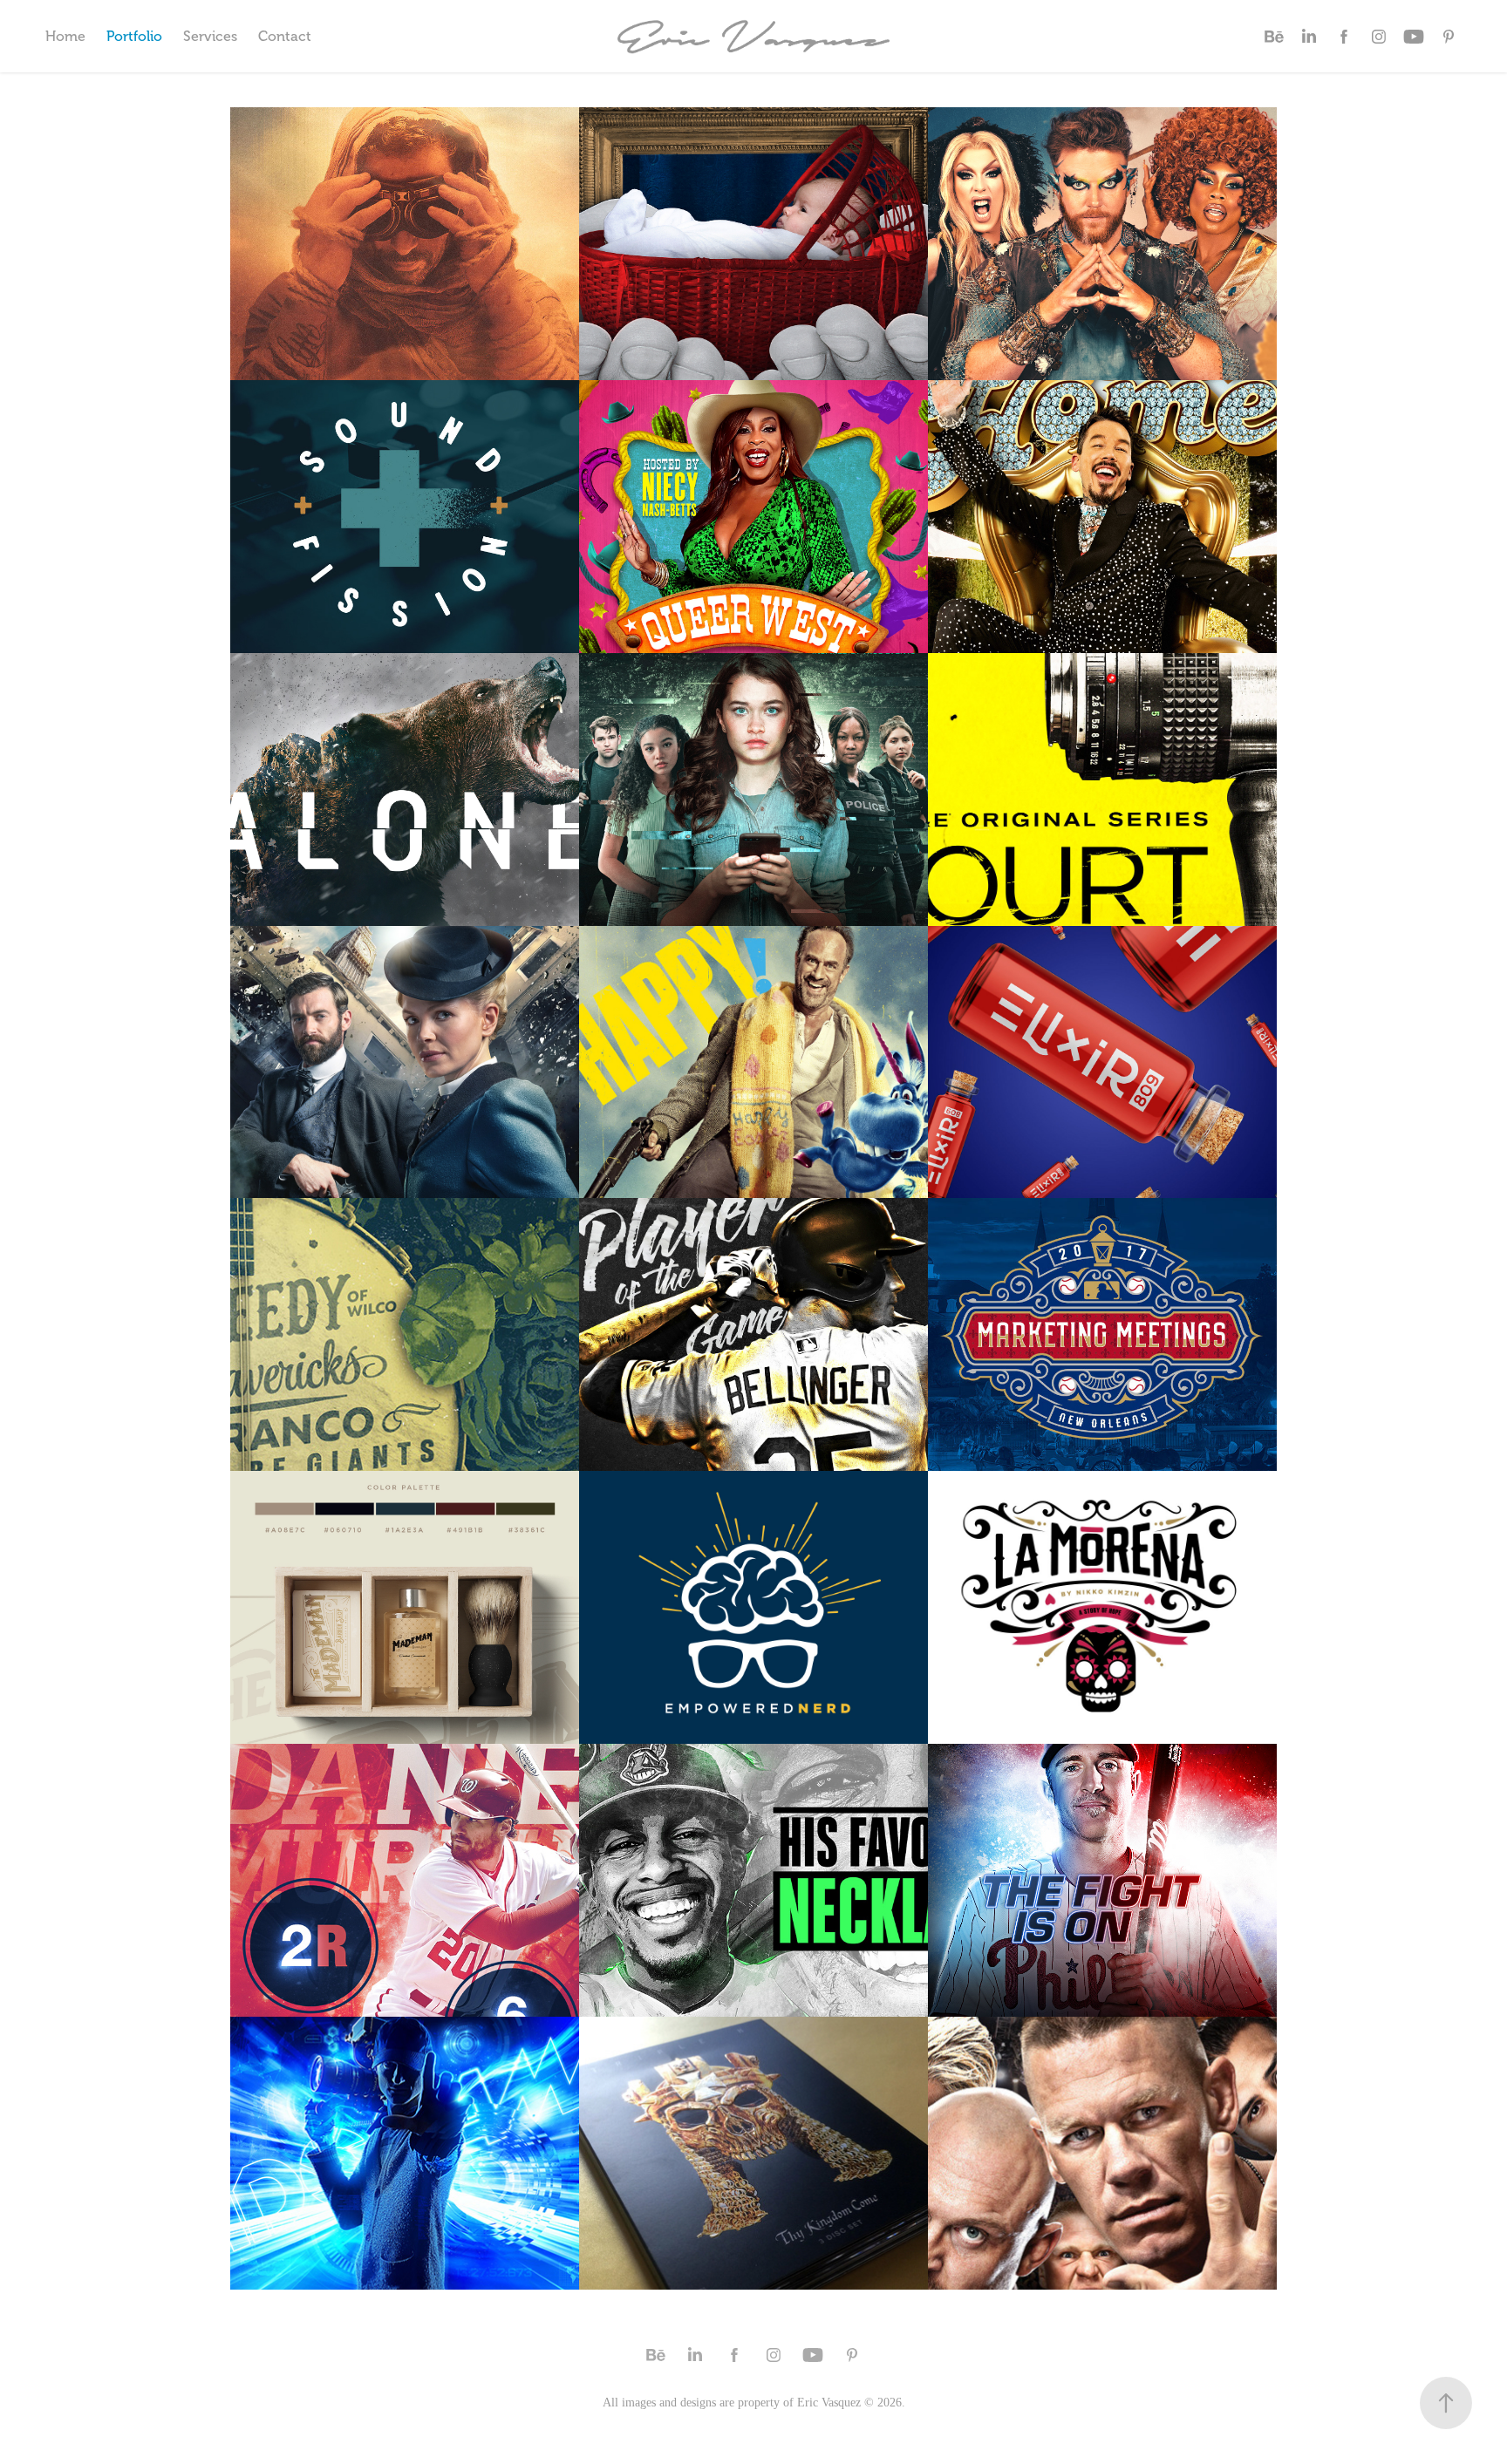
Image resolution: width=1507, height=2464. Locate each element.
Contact (285, 37)
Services (210, 37)
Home (65, 37)
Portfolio (134, 37)
